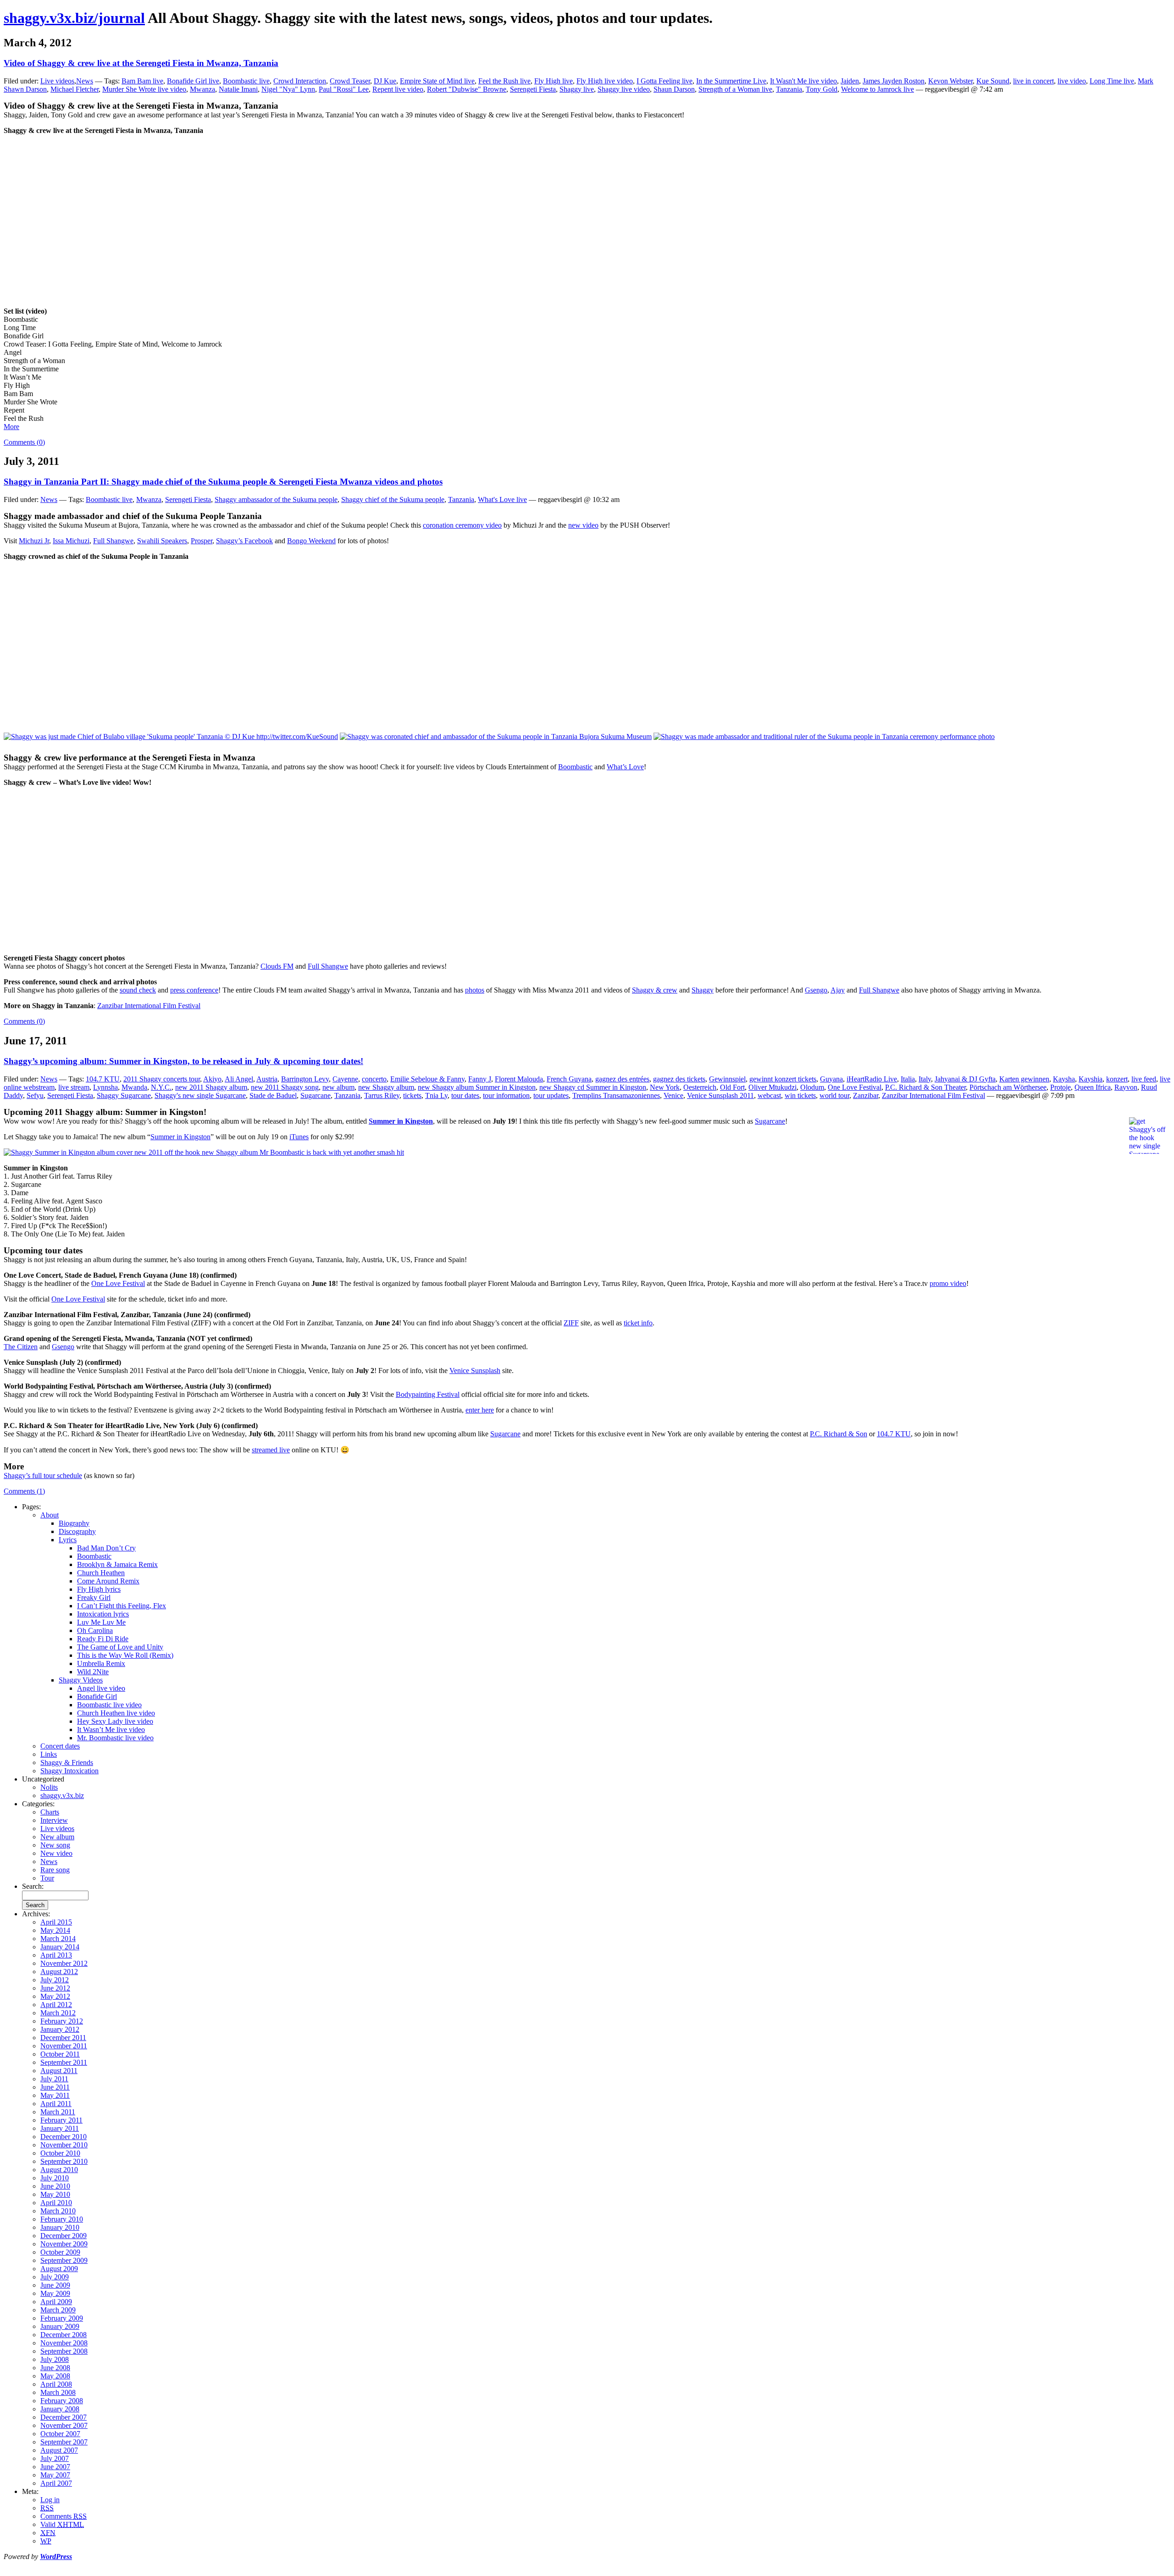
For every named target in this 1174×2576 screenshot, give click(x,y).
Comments (64, 2516)
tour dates (465, 1095)
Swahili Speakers (162, 541)
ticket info (638, 1323)
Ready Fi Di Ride (103, 1639)
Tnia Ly (436, 1095)
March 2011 (58, 2112)
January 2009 (60, 2326)
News (85, 81)
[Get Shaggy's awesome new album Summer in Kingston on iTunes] (204, 1152)
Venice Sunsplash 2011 (720, 1095)
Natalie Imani (238, 89)
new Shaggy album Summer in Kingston (477, 1087)
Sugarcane (316, 1095)
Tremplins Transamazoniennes (616, 1095)
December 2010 (64, 2137)
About (50, 1515)
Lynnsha (105, 1087)
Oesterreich (700, 1087)
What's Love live (502, 499)
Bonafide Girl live (193, 81)
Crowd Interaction (300, 81)
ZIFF (571, 1323)
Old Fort (732, 1087)
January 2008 (60, 2409)
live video (1072, 81)
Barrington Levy (305, 1079)
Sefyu (35, 1095)
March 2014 (58, 1939)
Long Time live (1112, 81)
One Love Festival (855, 1087)
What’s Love (625, 767)
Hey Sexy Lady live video (115, 1721)
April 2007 (56, 2483)
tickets (412, 1095)
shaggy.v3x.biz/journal (74, 18)
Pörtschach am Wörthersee (1008, 1087)
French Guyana (569, 1079)
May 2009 (55, 2293)
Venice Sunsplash (475, 1371)
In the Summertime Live (731, 81)
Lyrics (68, 1540)
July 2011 (54, 2079)
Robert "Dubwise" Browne (467, 89)
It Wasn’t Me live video (111, 1729)
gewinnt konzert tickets (783, 1079)
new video (583, 525)
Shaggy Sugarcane (124, 1095)
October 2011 (60, 2054)
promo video (948, 1283)
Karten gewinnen (1024, 1079)
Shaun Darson (674, 89)
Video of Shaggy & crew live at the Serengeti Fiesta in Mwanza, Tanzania (141, 63)
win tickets (800, 1095)
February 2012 (62, 2021)
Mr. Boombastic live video (115, 1738)
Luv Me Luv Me (101, 1622)
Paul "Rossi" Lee (344, 89)
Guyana (831, 1079)
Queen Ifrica (1093, 1087)
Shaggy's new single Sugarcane (200, 1095)
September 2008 (64, 2351)
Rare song (55, 1870)
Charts (50, 1812)
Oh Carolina (95, 1630)
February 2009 (62, 2318)
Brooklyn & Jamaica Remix (117, 1564)
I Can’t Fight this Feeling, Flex (122, 1606)
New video (56, 1853)
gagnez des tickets (679, 1079)
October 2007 (60, 2434)
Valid (62, 2524)
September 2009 (64, 2260)
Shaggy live (577, 89)
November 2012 (64, 1963)
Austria (267, 1079)
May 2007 (55, 2475)
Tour (47, 1878)
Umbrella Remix (101, 1663)
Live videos (57, 81)
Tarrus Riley (382, 1095)
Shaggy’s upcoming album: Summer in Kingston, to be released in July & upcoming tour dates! (183, 1061)
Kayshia (1091, 1079)
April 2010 (56, 2203)
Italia (908, 1079)
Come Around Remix (108, 1581)
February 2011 (61, 2120)
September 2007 (64, 2442)
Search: (33, 1886)
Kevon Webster (950, 81)
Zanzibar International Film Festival (149, 1006)
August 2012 (59, 1972)
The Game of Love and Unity (120, 1647)
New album (57, 1837)
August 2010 (59, 2170)
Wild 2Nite (93, 1672)
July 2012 (55, 1980)
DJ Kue (385, 81)
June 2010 (55, 2186)
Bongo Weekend (311, 541)
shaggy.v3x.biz (62, 1795)
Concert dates (60, 1746)
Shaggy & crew (655, 990)
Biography (74, 1523)
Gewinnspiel (727, 1079)
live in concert (1033, 81)
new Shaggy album (386, 1087)
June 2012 (55, 1988)
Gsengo (816, 990)
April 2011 (56, 2104)
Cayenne (345, 1079)
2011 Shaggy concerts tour (162, 1079)
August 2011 (59, 2071)
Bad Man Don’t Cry (106, 1548)
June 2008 (55, 2368)
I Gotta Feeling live (665, 81)
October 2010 (60, 2153)
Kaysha (1064, 1079)
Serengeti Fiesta (533, 89)
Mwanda (134, 1087)
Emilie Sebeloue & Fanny (427, 1079)
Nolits (49, 1787)
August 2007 (59, 2450)
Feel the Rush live (504, 81)
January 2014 (60, 1947)
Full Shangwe (113, 541)
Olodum (812, 1087)
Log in (50, 2500)
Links (49, 1754)
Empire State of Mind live (437, 81)
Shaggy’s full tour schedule (43, 1476)
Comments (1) (24, 1491)
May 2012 (55, 1996)
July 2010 (55, 2178)
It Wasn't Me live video (803, 81)
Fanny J (480, 1079)
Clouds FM (277, 966)
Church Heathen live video (116, 1713)
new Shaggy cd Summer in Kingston (593, 1087)
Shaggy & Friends (67, 1762)
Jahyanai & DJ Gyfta (965, 1079)
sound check (138, 990)
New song (55, 1845)
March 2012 (58, 2013)
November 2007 (64, 2425)
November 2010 (64, 2145)
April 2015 (56, 1922)
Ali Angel (239, 1079)
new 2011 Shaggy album (211, 1087)
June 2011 (55, 2087)
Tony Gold (822, 89)
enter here (480, 1410)
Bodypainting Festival (428, 1394)
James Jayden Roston (894, 81)
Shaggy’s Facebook (244, 541)
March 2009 (58, 2310)
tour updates (551, 1095)
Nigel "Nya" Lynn (288, 89)
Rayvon (1126, 1087)
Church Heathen (101, 1573)
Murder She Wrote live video (144, 89)
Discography (77, 1531)
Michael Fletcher (75, 89)
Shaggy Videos (81, 1680)
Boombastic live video (109, 1705)
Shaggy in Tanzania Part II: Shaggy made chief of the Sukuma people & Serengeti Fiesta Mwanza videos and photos (223, 482)
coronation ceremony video (462, 525)
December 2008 (64, 2335)
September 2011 (64, 2062)
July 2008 (55, 2359)
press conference (194, 990)
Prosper (202, 541)
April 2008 (56, 2384)
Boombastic (575, 767)
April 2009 (56, 2302)
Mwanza (202, 89)
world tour (834, 1095)
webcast (769, 1095)
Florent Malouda (519, 1079)
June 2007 (55, 2467)
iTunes (299, 1137)
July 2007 (55, 2458)
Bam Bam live (142, 81)
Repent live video (398, 89)
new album (338, 1087)
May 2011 (55, 2095)
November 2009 (64, 2244)
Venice (673, 1095)
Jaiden (850, 81)
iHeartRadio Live (872, 1079)
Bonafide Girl (97, 1696)
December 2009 (64, 2236)
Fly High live (554, 81)
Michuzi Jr (34, 541)
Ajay (838, 990)
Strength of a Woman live (735, 89)
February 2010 (62, 2219)
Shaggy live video (624, 89)
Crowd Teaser (350, 81)
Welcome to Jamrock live (878, 89)
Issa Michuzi (71, 541)
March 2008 (58, 2392)
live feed (1144, 1079)
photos (475, 990)
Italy (925, 1079)
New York (665, 1087)
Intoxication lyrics (103, 1614)
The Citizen (21, 1347)
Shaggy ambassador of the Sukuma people (276, 499)
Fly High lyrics (99, 1589)
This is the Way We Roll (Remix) (125, 1655)
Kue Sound (993, 81)
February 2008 (62, 2401)
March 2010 (58, 2211)
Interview (54, 1820)
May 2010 (55, 2194)
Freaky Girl (94, 1597)
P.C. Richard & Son (839, 1434)
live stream (74, 1087)
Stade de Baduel (273, 1095)
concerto (374, 1079)
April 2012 (56, 2005)
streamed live (271, 1450)
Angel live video (101, 1688)
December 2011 (63, 2038)
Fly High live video (605, 81)
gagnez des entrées (622, 1079)
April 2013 (56, 1955)
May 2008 (55, 2376)
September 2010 (64, 2161)
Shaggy (703, 990)
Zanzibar (866, 1095)
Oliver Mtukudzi (773, 1087)
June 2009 (55, 2285)
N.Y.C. (161, 1087)
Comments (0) (24, 442)
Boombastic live (246, 81)
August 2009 (59, 2269)
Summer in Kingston (401, 1121)
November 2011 (64, 2046)
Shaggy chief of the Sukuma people (393, 499)
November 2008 (64, 2343)
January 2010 (60, 2227)
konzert (1117, 1079)
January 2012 (60, 2029)
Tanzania (789, 89)
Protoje (1060, 1087)
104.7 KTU (103, 1079)
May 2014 (55, 1930)
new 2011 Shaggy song (285, 1087)
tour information (506, 1095)
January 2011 (60, 2128)
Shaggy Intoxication (69, 1771)
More (11, 427)
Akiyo (212, 1079)
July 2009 (55, 2277)
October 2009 (60, 2252)
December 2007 (64, 2417)
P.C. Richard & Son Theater (925, 1087)
